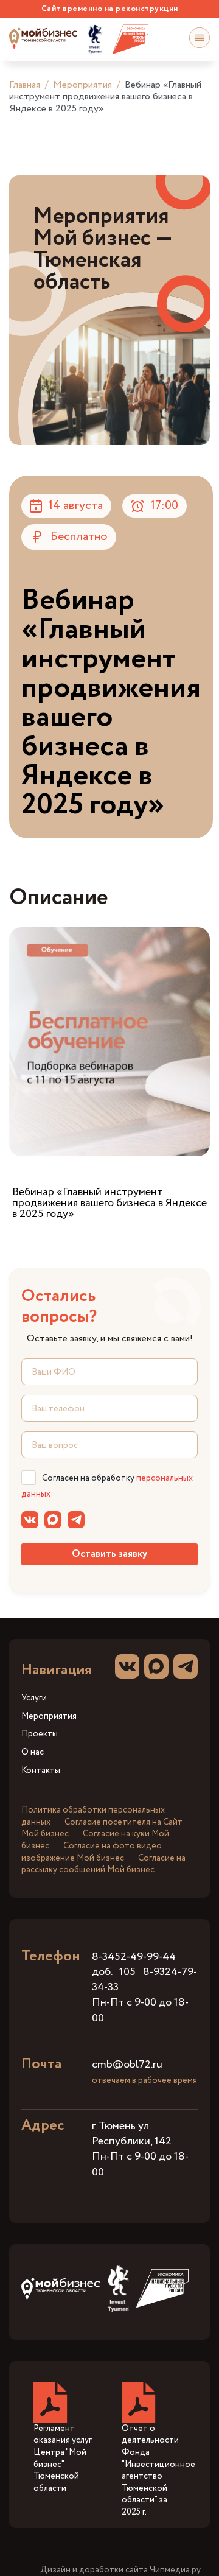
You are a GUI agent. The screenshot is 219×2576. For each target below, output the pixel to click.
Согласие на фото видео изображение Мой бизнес (92, 1852)
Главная (25, 85)
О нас (33, 1753)
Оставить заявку (109, 1554)
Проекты (40, 1734)
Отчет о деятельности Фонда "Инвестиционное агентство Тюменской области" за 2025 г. (158, 2470)
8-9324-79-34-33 (144, 1980)
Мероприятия (82, 85)
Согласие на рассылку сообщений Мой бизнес (103, 1864)
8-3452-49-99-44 (134, 1957)
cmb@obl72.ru (127, 2065)
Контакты (41, 1771)
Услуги (34, 1698)
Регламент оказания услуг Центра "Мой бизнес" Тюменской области (63, 2458)
